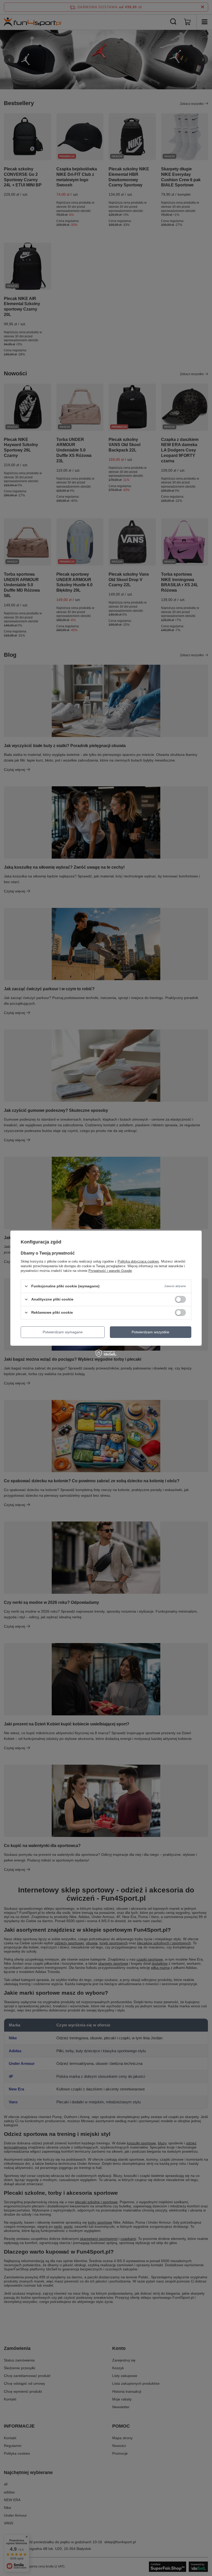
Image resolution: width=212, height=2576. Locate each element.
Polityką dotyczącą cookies (138, 1261)
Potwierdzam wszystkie (150, 1332)
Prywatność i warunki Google (110, 1270)
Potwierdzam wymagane (63, 1332)
